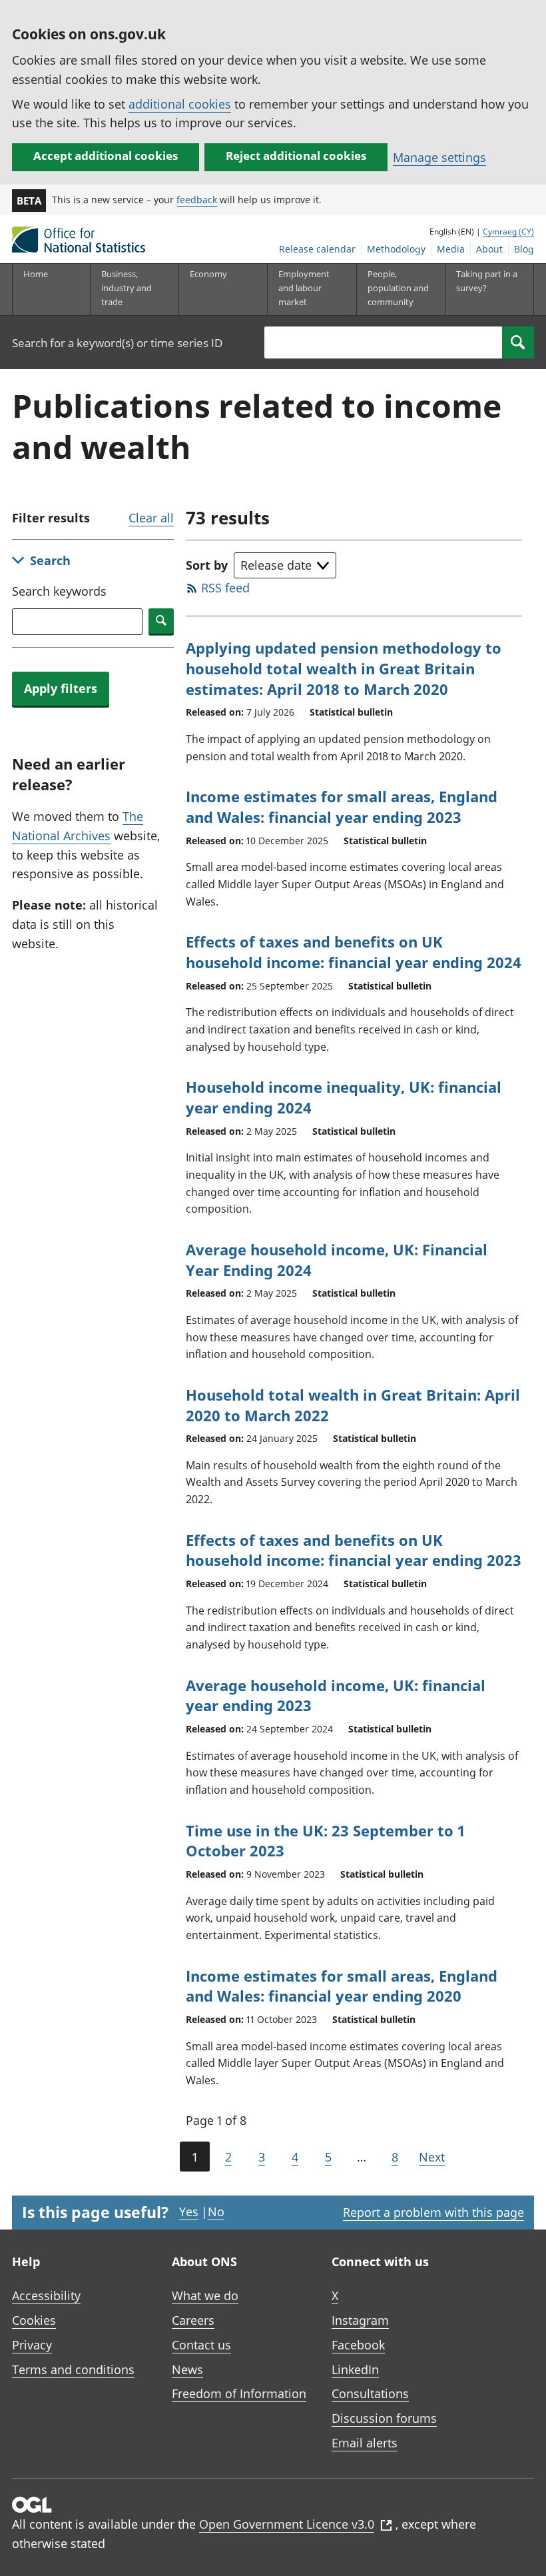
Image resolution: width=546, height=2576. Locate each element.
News (187, 2369)
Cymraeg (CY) (508, 232)
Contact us (201, 2345)
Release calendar (317, 249)
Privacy (32, 2345)
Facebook (358, 2345)
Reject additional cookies (296, 156)
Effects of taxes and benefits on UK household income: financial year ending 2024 (354, 952)
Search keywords (59, 591)
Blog (524, 249)
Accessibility (46, 2295)
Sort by (207, 565)
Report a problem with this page (433, 2212)
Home (36, 274)
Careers (193, 2320)
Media (451, 249)
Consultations (370, 2393)
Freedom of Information (239, 2393)
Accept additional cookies (106, 156)
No (216, 2212)
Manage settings (439, 157)
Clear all (151, 518)
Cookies (34, 2320)
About (489, 249)
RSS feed (225, 588)
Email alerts (365, 2443)
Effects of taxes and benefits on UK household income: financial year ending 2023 (354, 1550)
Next (432, 2157)
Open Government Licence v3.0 (287, 2524)
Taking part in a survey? (487, 281)
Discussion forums (384, 2418)
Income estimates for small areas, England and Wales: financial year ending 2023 (342, 807)
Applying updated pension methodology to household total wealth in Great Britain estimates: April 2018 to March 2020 (344, 668)
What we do (205, 2295)
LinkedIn (355, 2369)
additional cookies (180, 104)
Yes (189, 2212)
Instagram (360, 2320)
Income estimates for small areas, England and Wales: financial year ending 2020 (342, 1986)
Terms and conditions (73, 2369)
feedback (197, 200)
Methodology (396, 249)
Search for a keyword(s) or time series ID (117, 343)
